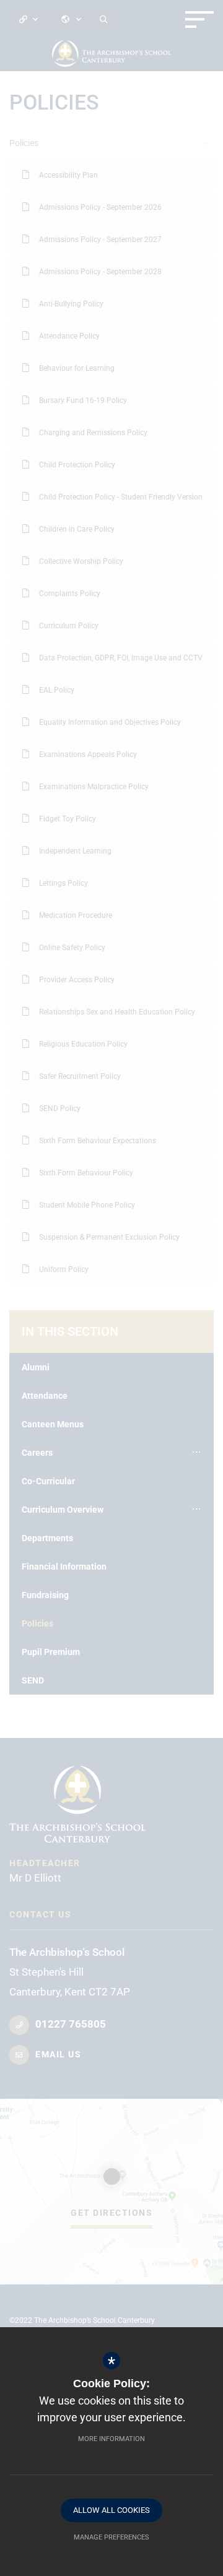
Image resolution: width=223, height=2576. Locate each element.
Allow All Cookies (111, 2510)
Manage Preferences (111, 2537)
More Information (111, 2439)
